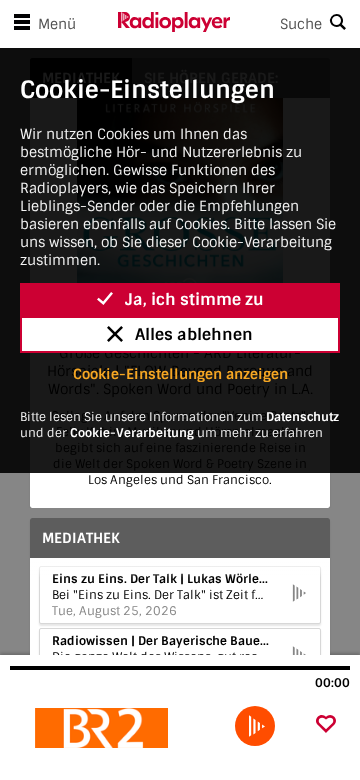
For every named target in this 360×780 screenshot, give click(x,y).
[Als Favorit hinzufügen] (326, 725)
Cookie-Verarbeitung (132, 433)
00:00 (332, 683)
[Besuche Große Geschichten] (117, 728)
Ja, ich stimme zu (194, 299)
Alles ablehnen (194, 334)
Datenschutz (302, 417)
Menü (57, 24)
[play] (255, 726)
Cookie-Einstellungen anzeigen (180, 374)
